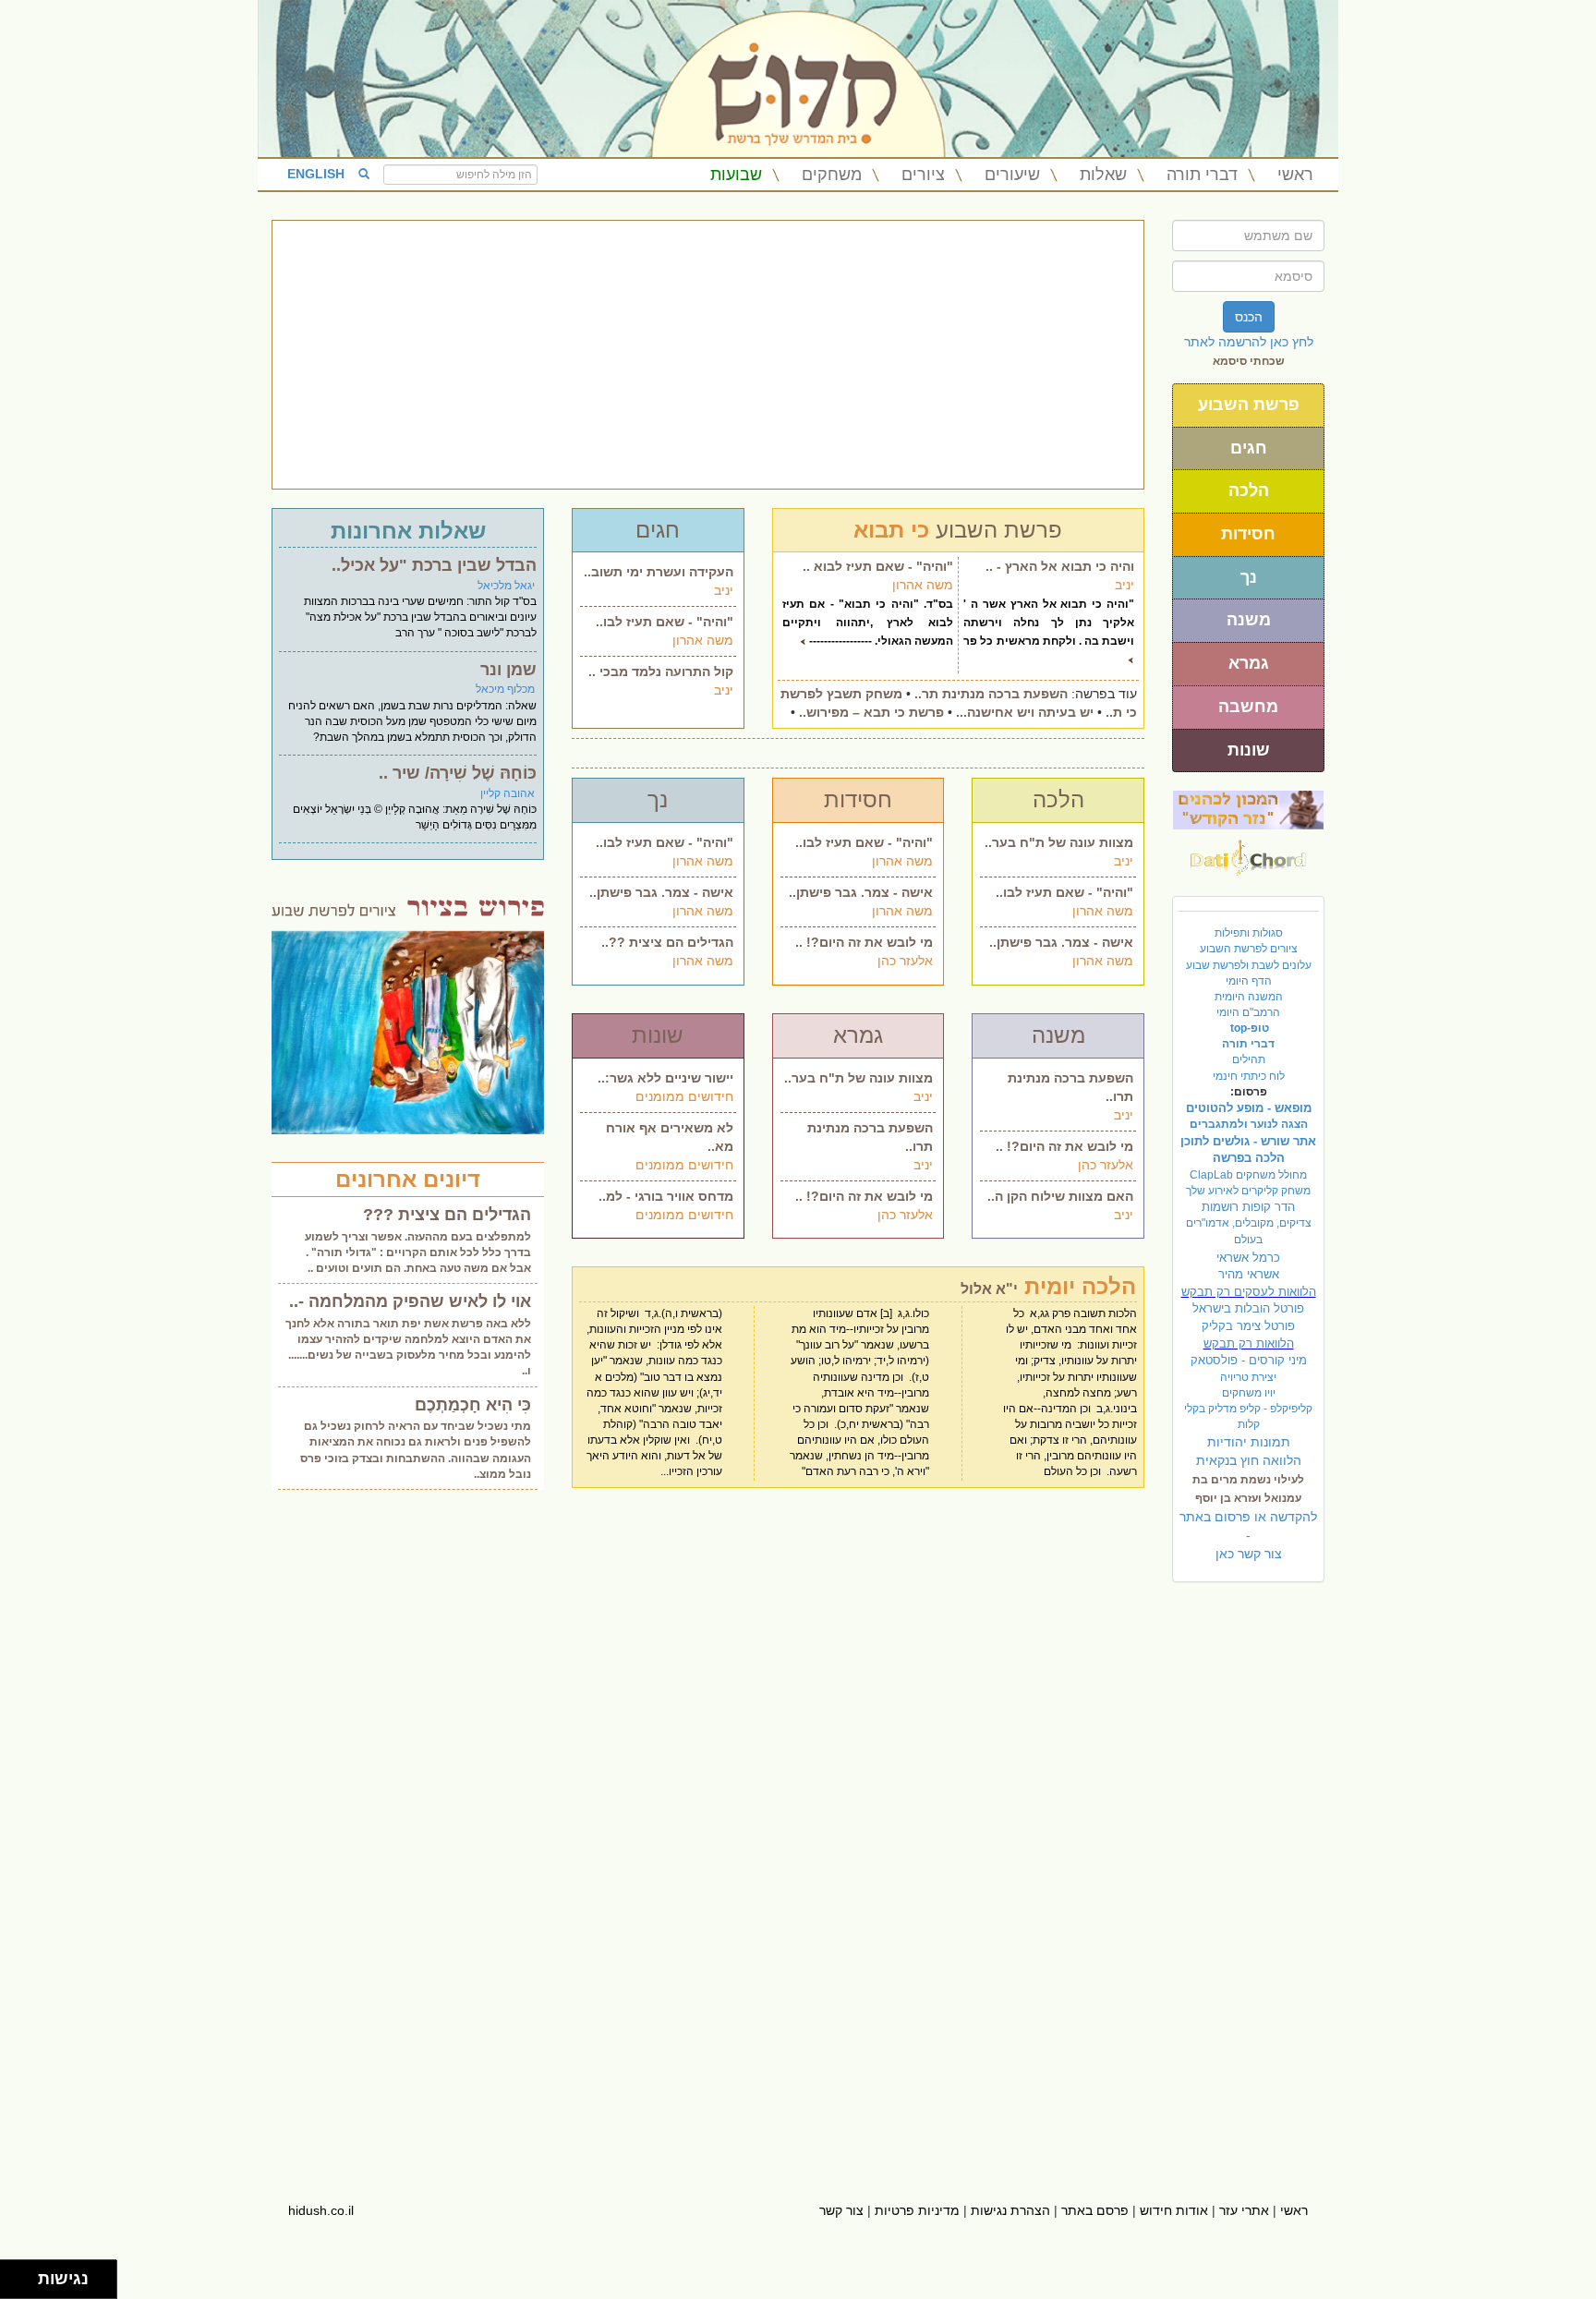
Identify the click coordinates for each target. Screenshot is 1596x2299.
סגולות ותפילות (1249, 933)
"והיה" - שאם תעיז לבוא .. (878, 566)
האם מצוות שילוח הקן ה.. (1060, 1196)
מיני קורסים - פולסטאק (1249, 1360)
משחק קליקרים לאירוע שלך (1248, 1191)
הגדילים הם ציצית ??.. (667, 942)
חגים (1249, 448)
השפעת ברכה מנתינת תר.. (991, 694)
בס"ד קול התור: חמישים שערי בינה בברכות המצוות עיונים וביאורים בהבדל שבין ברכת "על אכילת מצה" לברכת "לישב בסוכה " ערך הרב (420, 617)
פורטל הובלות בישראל (1248, 1308)
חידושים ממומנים (684, 1096)
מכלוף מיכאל (505, 689)
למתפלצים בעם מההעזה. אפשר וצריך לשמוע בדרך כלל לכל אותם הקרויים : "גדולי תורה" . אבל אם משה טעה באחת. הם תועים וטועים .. (418, 1252)
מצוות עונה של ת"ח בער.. (1059, 842)
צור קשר (841, 2210)
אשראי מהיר (1249, 1274)
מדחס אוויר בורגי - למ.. (666, 1196)
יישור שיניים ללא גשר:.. (665, 1078)
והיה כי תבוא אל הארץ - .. (1060, 566)
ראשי (1295, 175)
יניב (724, 590)
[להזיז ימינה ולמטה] (24, 2285)
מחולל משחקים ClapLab (1248, 1175)
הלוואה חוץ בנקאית (1249, 1460)
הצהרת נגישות (1010, 2210)
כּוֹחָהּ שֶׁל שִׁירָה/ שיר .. (458, 773)
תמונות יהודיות (1249, 1442)
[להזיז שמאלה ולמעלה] (14, 2275)
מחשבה (1248, 707)
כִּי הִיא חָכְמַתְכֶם (473, 1405)
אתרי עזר (1244, 2210)
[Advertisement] (708, 355)
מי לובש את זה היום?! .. (864, 942)
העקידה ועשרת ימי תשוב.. (659, 572)
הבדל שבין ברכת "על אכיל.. (434, 565)
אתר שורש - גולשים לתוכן (1248, 1141)
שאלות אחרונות (408, 531)
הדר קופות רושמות (1248, 1207)
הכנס (1249, 317)
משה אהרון (703, 640)
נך (1249, 577)
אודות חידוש (1174, 2210)
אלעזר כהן (905, 961)
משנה (1249, 620)
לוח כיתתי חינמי (1249, 1076)
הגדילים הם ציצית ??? (447, 1215)
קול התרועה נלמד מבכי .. (661, 672)
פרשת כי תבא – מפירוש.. (871, 712)
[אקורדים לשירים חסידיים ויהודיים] (1248, 853)
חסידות (1248, 534)
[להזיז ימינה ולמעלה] (24, 2275)
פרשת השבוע (1249, 405)
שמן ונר (508, 670)
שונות (1249, 750)
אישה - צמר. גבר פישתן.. (661, 892)
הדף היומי (1249, 981)
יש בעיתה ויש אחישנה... (1025, 712)
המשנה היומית (1249, 997)
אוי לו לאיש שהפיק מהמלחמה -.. (410, 1301)
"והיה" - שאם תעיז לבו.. (665, 622)
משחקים (832, 175)
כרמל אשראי (1248, 1258)
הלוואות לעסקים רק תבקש (1249, 1292)
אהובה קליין (508, 793)
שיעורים (1012, 175)
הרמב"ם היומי (1248, 1012)
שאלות (1103, 175)
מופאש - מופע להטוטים (1249, 1108)
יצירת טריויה (1248, 1377)
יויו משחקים (1249, 1393)
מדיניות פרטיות (917, 2210)
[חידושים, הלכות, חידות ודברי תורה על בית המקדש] (1248, 809)
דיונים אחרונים (408, 1179)
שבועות (736, 175)
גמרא (1249, 663)
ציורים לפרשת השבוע (1249, 949)
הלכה (1249, 490)
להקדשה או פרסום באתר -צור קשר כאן (1248, 1535)
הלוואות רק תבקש (1249, 1343)
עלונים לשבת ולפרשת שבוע (1249, 965)
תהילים (1249, 1059)
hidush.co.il (321, 2210)
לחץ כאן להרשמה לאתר (1249, 342)
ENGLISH (316, 174)
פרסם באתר (1095, 2210)
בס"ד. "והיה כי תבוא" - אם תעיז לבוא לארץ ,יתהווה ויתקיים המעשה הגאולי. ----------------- (868, 623)
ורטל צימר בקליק (1248, 1326)
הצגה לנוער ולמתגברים (1249, 1124)
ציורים (923, 175)
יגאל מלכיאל (506, 586)
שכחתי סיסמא (1249, 361)
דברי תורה (1202, 175)
